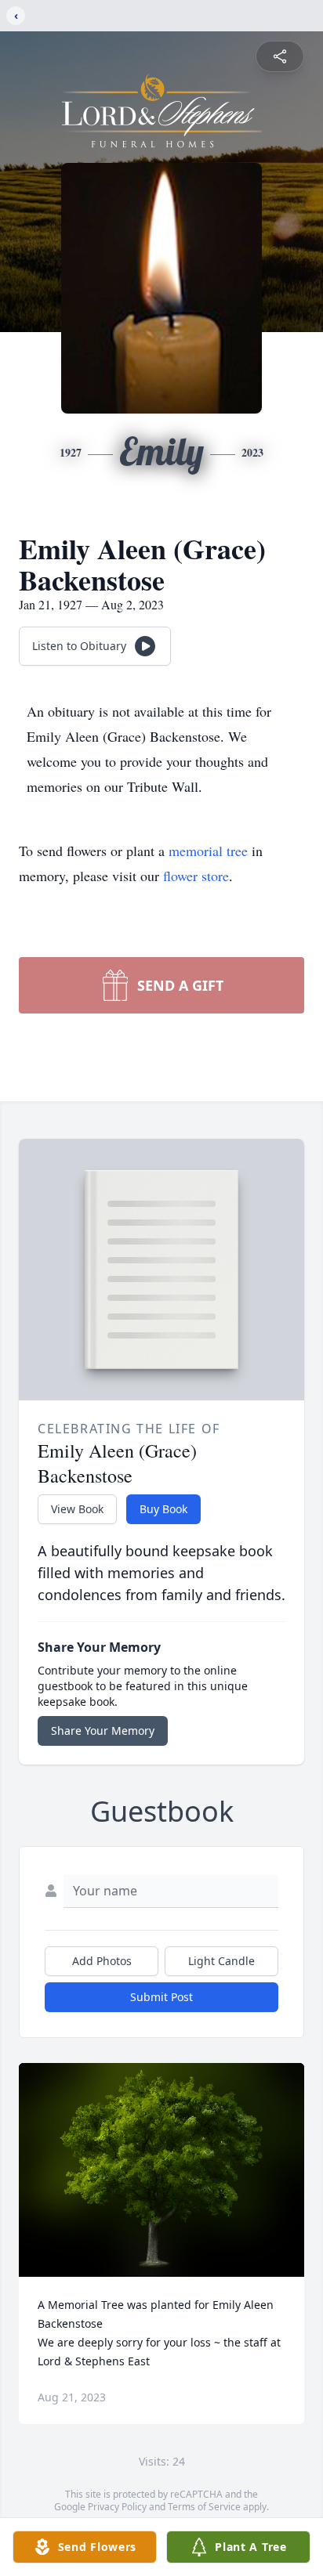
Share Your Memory (103, 1731)
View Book (77, 1509)
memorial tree (208, 851)
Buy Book (163, 1509)
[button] (162, 2170)
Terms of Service (204, 2507)
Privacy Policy (117, 2507)
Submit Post (161, 1997)
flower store (196, 876)
